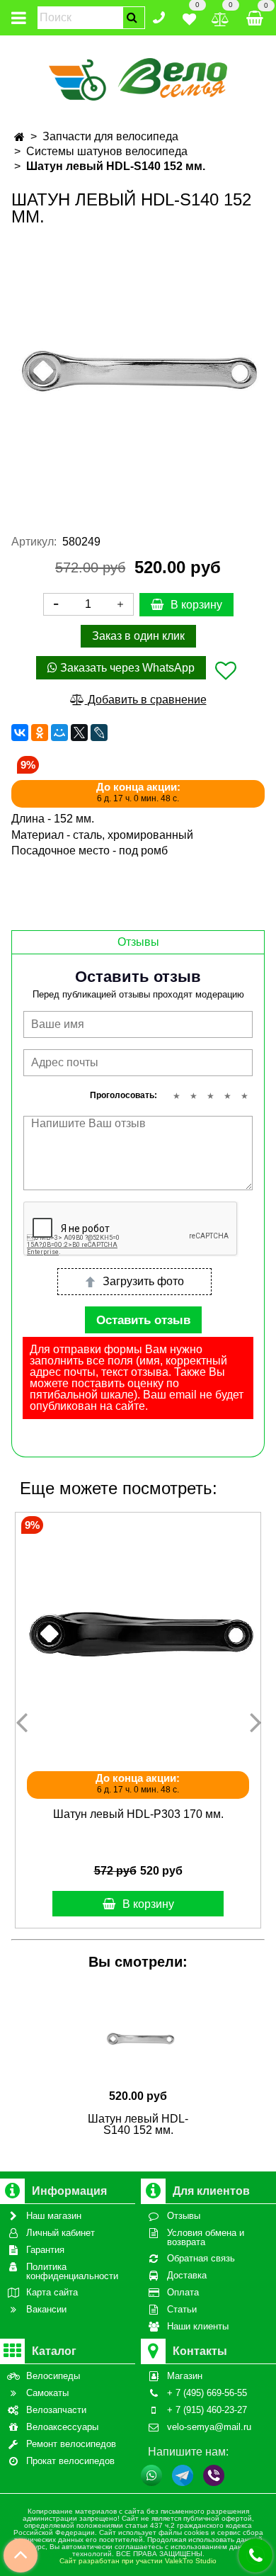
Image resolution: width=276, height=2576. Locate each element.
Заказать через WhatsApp (126, 668)
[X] (79, 733)
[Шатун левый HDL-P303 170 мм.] (138, 1635)
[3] (210, 1096)
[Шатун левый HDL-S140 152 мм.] (138, 369)
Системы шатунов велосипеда (107, 151)
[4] (227, 1096)
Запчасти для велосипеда (110, 136)
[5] (244, 1096)
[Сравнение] (220, 17)
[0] (189, 17)
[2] (193, 1096)
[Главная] (19, 137)
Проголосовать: (123, 1095)
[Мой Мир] (59, 733)
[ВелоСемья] (138, 77)
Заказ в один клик (138, 636)
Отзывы (138, 942)
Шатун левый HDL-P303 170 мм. (138, 1814)
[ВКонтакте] (20, 733)
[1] (176, 1096)
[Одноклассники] (40, 733)
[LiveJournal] (99, 733)
